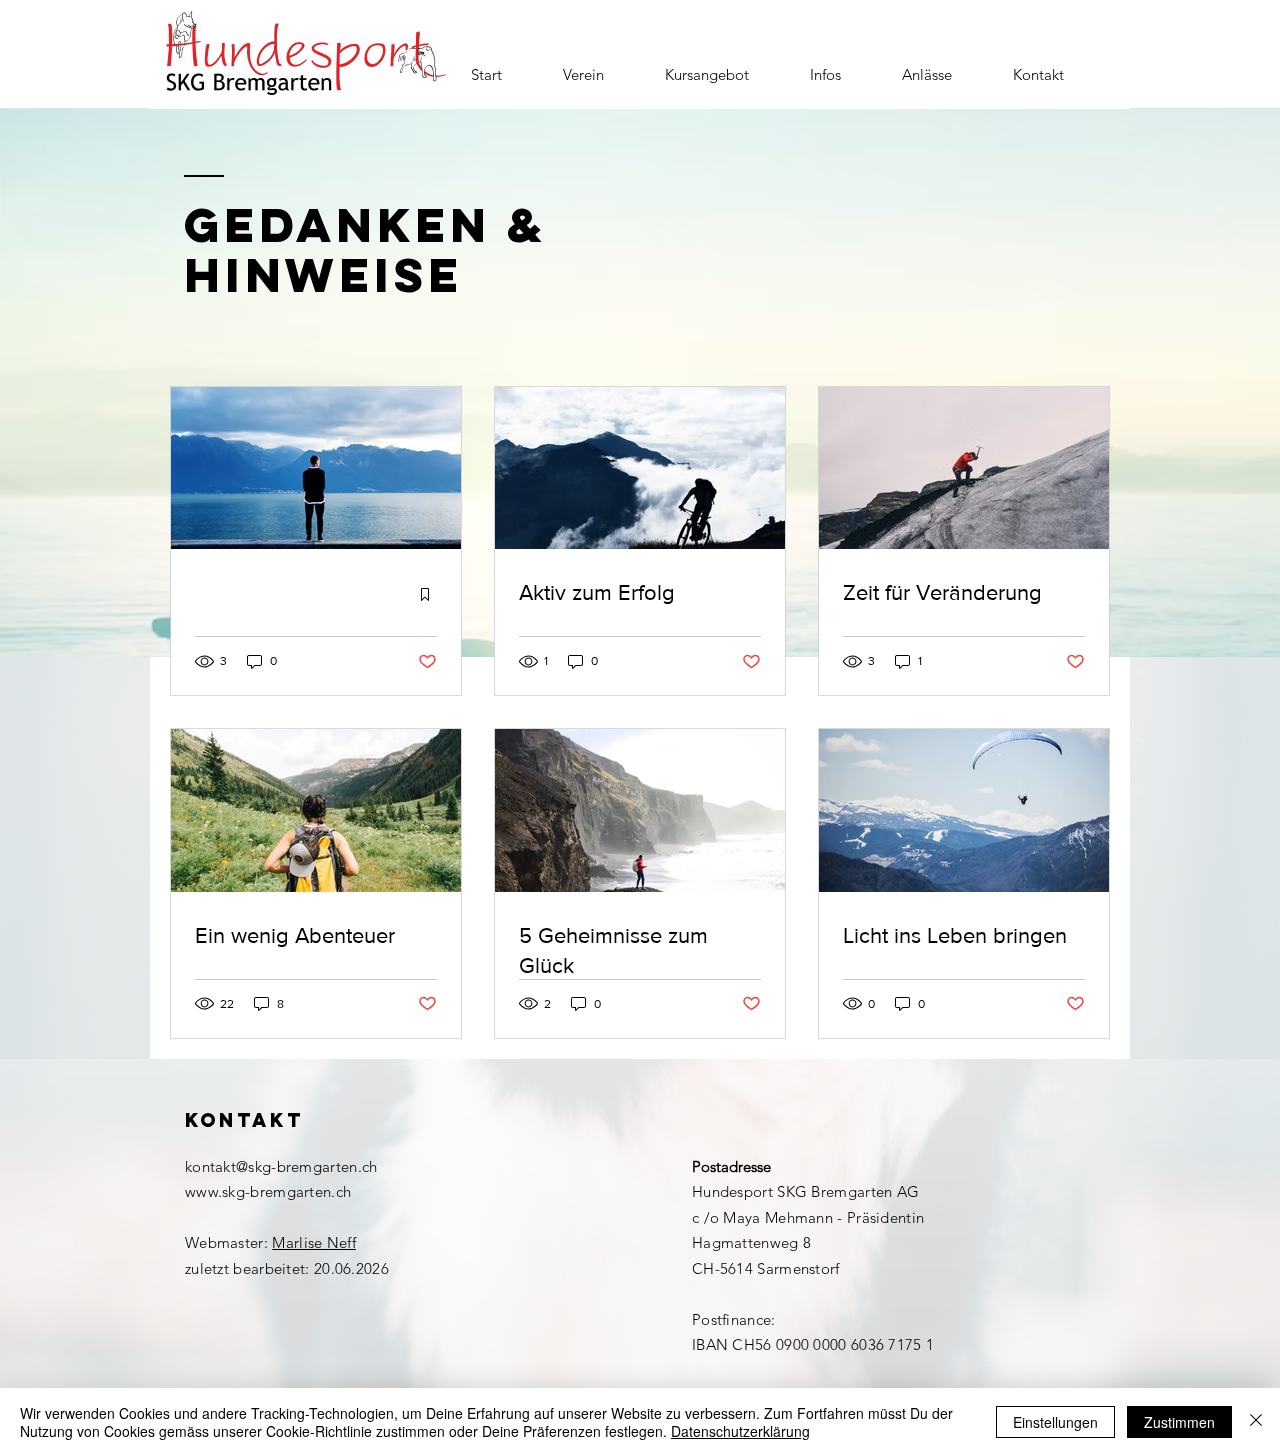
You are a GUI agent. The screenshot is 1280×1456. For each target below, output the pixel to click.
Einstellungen (1055, 1422)
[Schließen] (1256, 1422)
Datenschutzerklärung (740, 1431)
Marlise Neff (314, 1242)
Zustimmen (1179, 1422)
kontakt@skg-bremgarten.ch (281, 1166)
